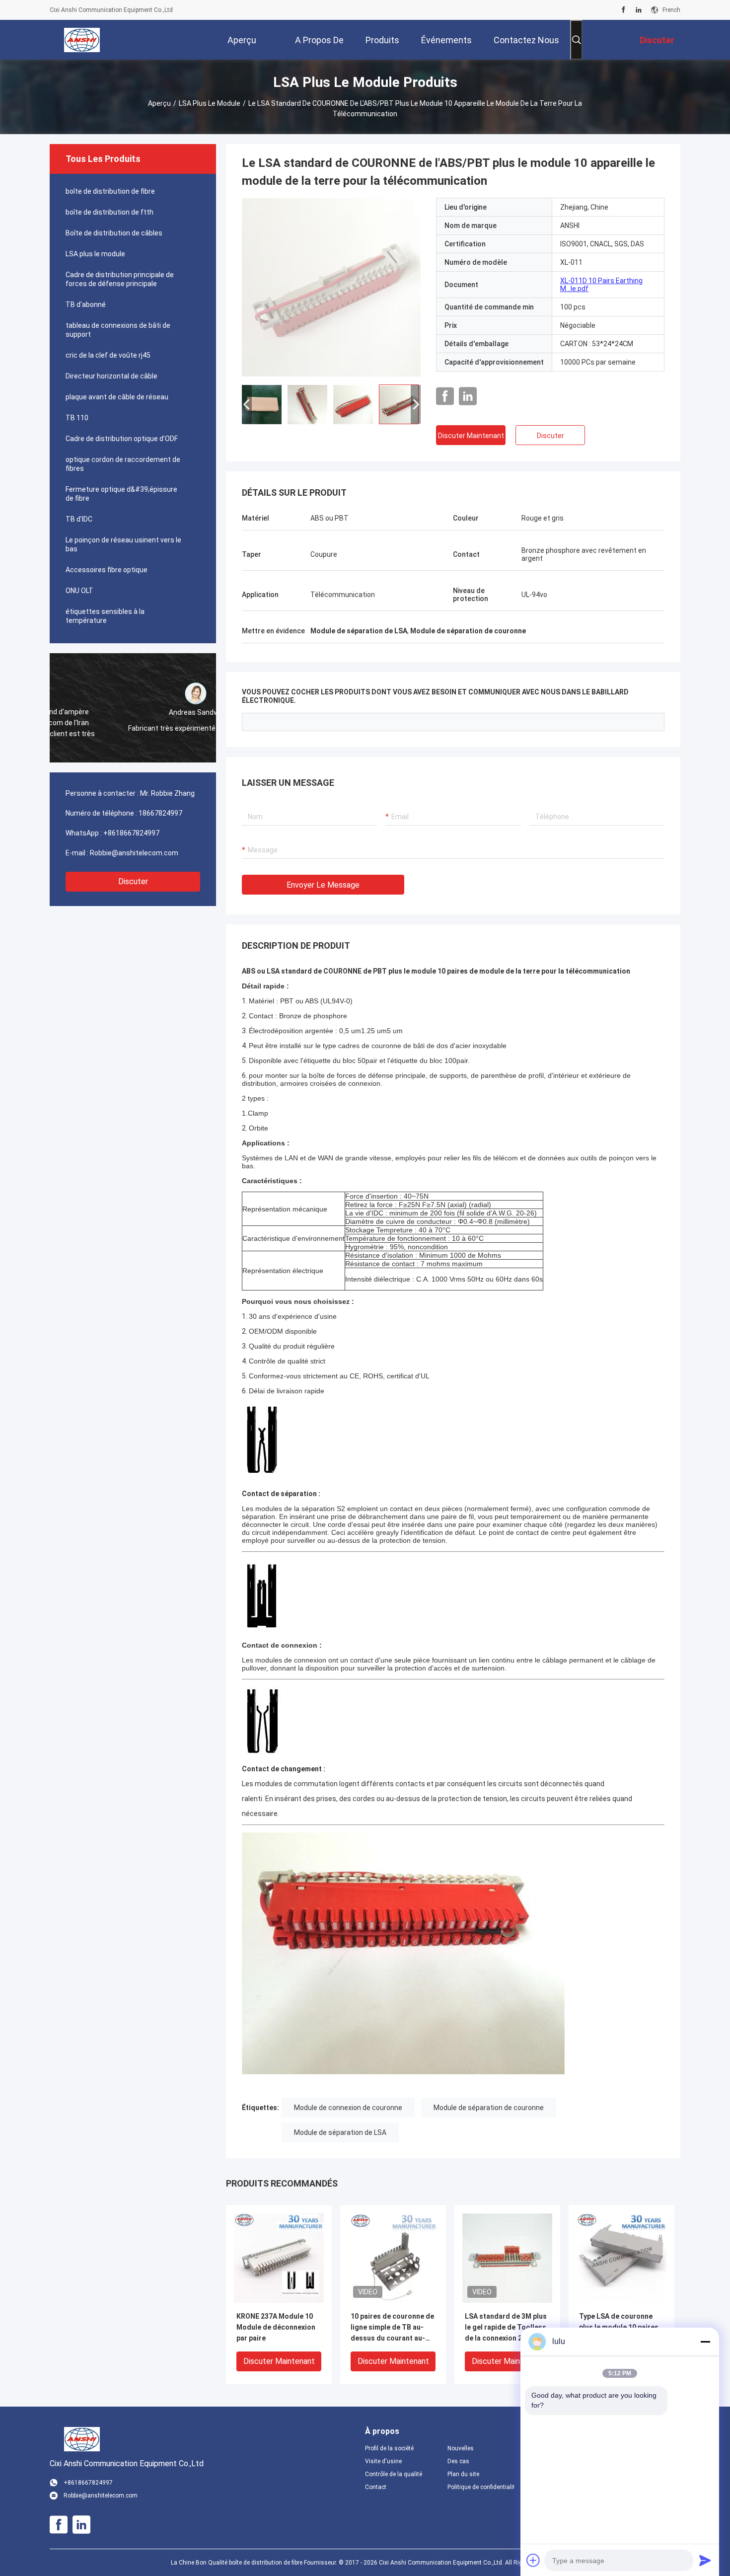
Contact (376, 2487)
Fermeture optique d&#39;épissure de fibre (121, 494)
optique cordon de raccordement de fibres (123, 464)
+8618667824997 (131, 833)
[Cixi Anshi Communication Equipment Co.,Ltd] (82, 40)
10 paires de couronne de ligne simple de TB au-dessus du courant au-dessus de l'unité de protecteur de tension (392, 2328)
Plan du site (463, 2474)
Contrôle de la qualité (394, 2474)
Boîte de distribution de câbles (114, 233)
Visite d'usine (383, 2461)
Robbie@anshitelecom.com (134, 853)
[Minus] (705, 2342)
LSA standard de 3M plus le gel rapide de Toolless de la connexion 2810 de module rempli (506, 2328)
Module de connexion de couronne (348, 2108)
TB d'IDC (79, 519)
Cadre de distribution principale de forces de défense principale (120, 279)
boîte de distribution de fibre (110, 191)
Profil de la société (389, 2448)
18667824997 (160, 813)
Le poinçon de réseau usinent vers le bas (123, 544)
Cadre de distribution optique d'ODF (122, 439)
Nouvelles (461, 2448)
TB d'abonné (86, 304)
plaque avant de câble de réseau (117, 397)
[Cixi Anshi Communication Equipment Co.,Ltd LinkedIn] (639, 10)
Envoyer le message (323, 885)
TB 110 (77, 418)
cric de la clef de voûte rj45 (108, 355)
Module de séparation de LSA (340, 2132)
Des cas (458, 2461)
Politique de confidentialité (481, 2487)
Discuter (133, 881)
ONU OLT (79, 591)
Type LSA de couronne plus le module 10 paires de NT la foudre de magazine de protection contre (619, 2328)
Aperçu (159, 103)
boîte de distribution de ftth (109, 212)
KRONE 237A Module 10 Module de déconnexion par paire (276, 2327)
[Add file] (533, 2560)
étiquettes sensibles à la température (105, 616)
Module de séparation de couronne (489, 2108)
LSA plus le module (210, 103)
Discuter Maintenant (471, 436)
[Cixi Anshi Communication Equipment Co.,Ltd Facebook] (623, 10)
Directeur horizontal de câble (111, 376)
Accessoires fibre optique (107, 570)
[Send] (705, 2560)
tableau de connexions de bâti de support (118, 330)
